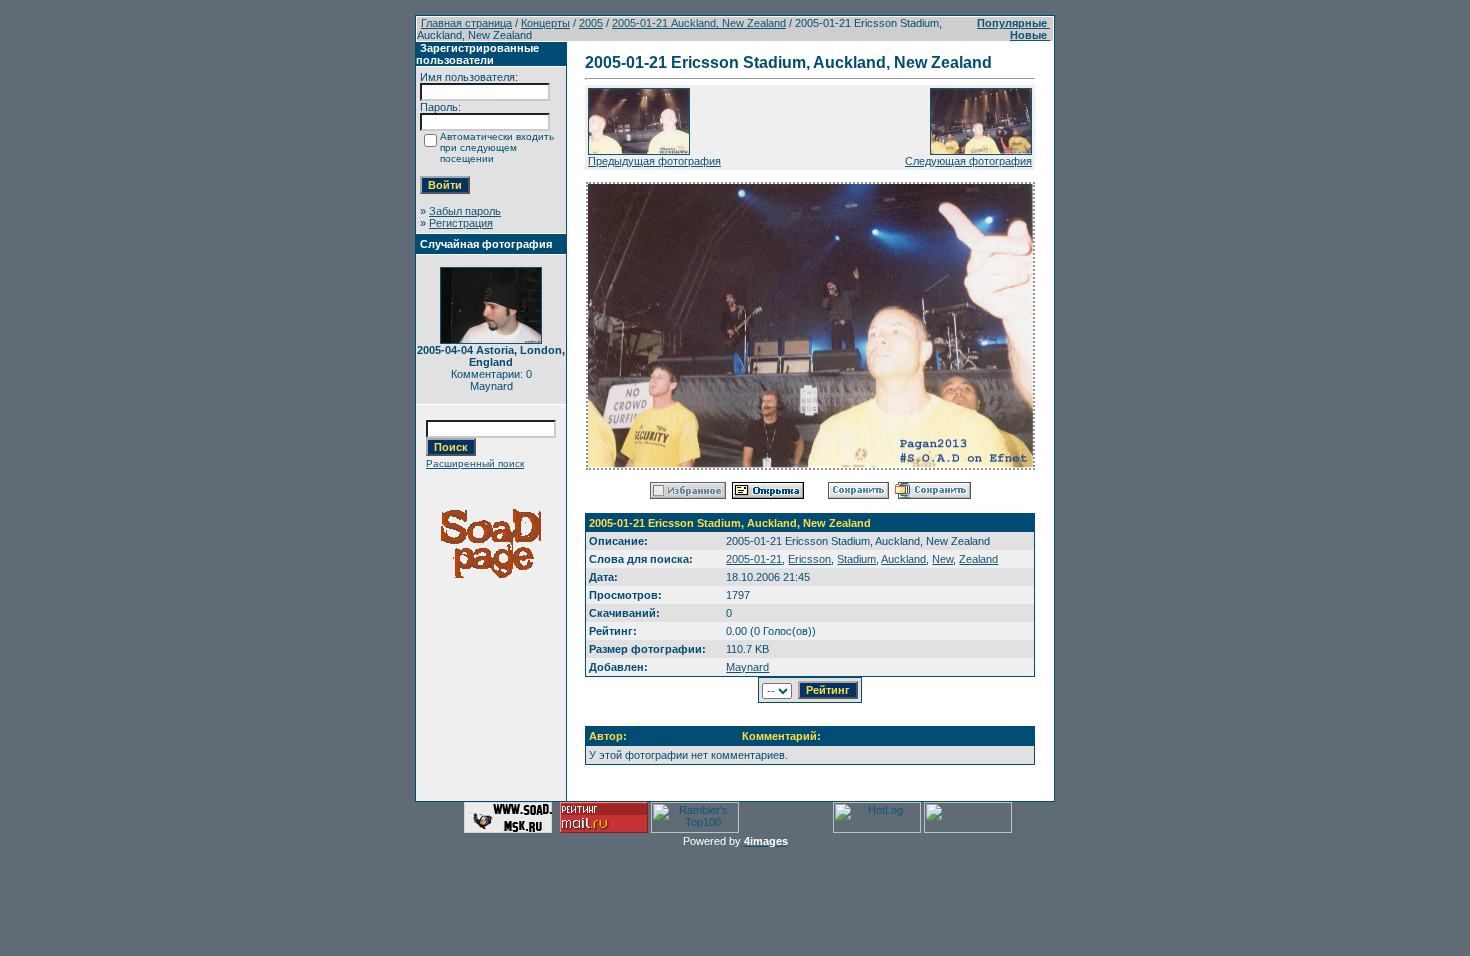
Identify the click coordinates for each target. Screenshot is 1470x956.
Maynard (747, 667)
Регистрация (461, 223)
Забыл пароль (465, 211)
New (942, 559)
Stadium (856, 559)
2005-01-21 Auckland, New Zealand (699, 23)
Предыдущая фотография (654, 161)
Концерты (545, 23)
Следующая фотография (968, 161)
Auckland (903, 559)
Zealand (978, 559)
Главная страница (466, 23)
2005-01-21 (754, 559)
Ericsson (809, 559)
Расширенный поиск (475, 463)
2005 (591, 23)
